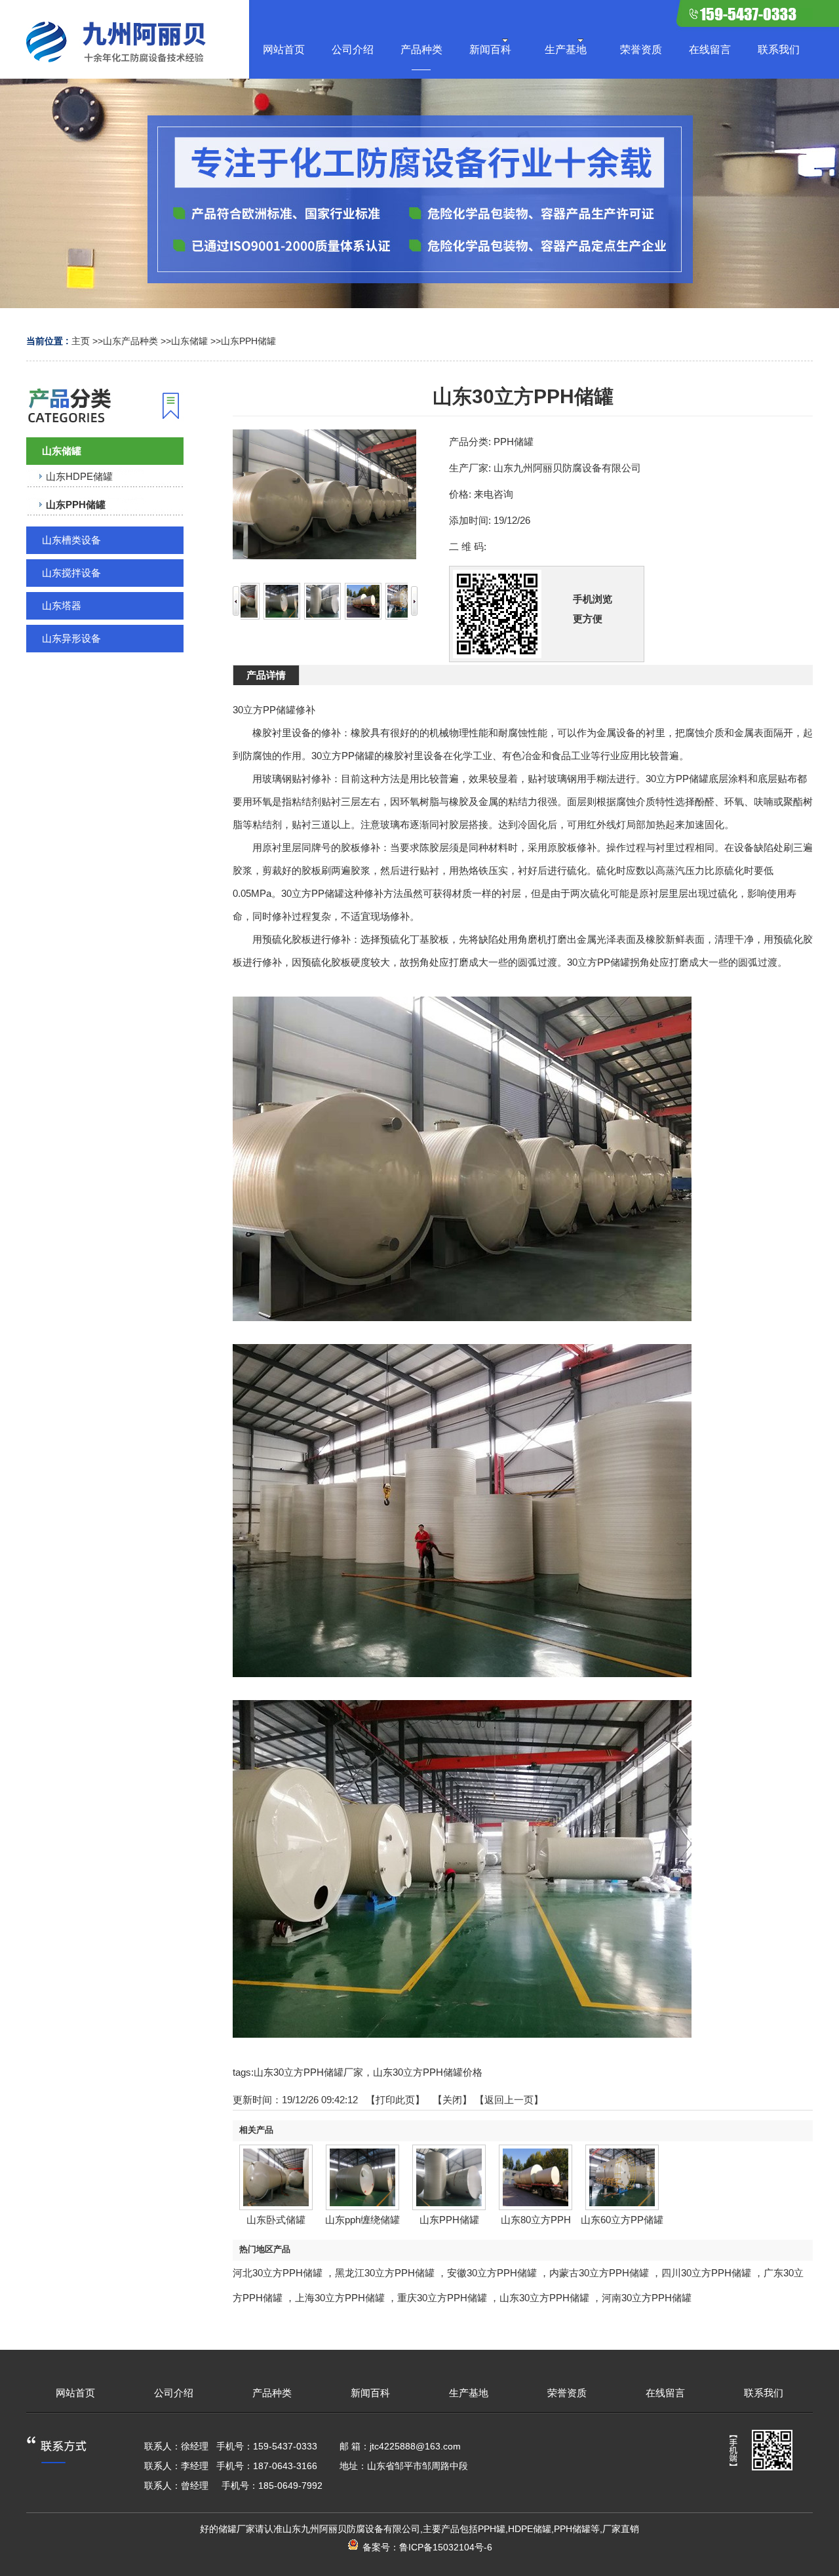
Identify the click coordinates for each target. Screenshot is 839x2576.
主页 (81, 341)
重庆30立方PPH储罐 (442, 2298)
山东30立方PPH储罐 (544, 2298)
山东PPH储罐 (248, 341)
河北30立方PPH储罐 (278, 2273)
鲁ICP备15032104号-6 (446, 2547)
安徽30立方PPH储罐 (492, 2273)
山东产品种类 (130, 341)
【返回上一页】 (509, 2100)
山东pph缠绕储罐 (362, 2220)
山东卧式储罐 (276, 2220)
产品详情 (266, 675)
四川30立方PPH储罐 (706, 2273)
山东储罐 (189, 341)
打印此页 (395, 2100)
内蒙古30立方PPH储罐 (599, 2273)
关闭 (452, 2100)
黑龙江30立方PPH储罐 (385, 2273)
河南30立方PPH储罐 (647, 2298)
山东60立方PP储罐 (622, 2220)
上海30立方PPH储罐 (340, 2298)
